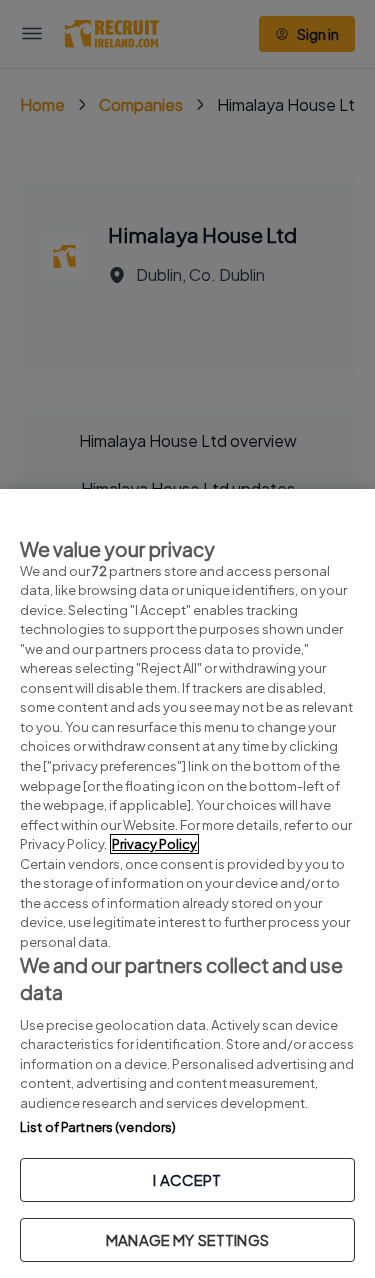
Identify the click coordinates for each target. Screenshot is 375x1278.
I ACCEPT (187, 1179)
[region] (187, 883)
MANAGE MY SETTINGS (187, 1239)
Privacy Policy (154, 844)
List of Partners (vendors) (98, 1127)
